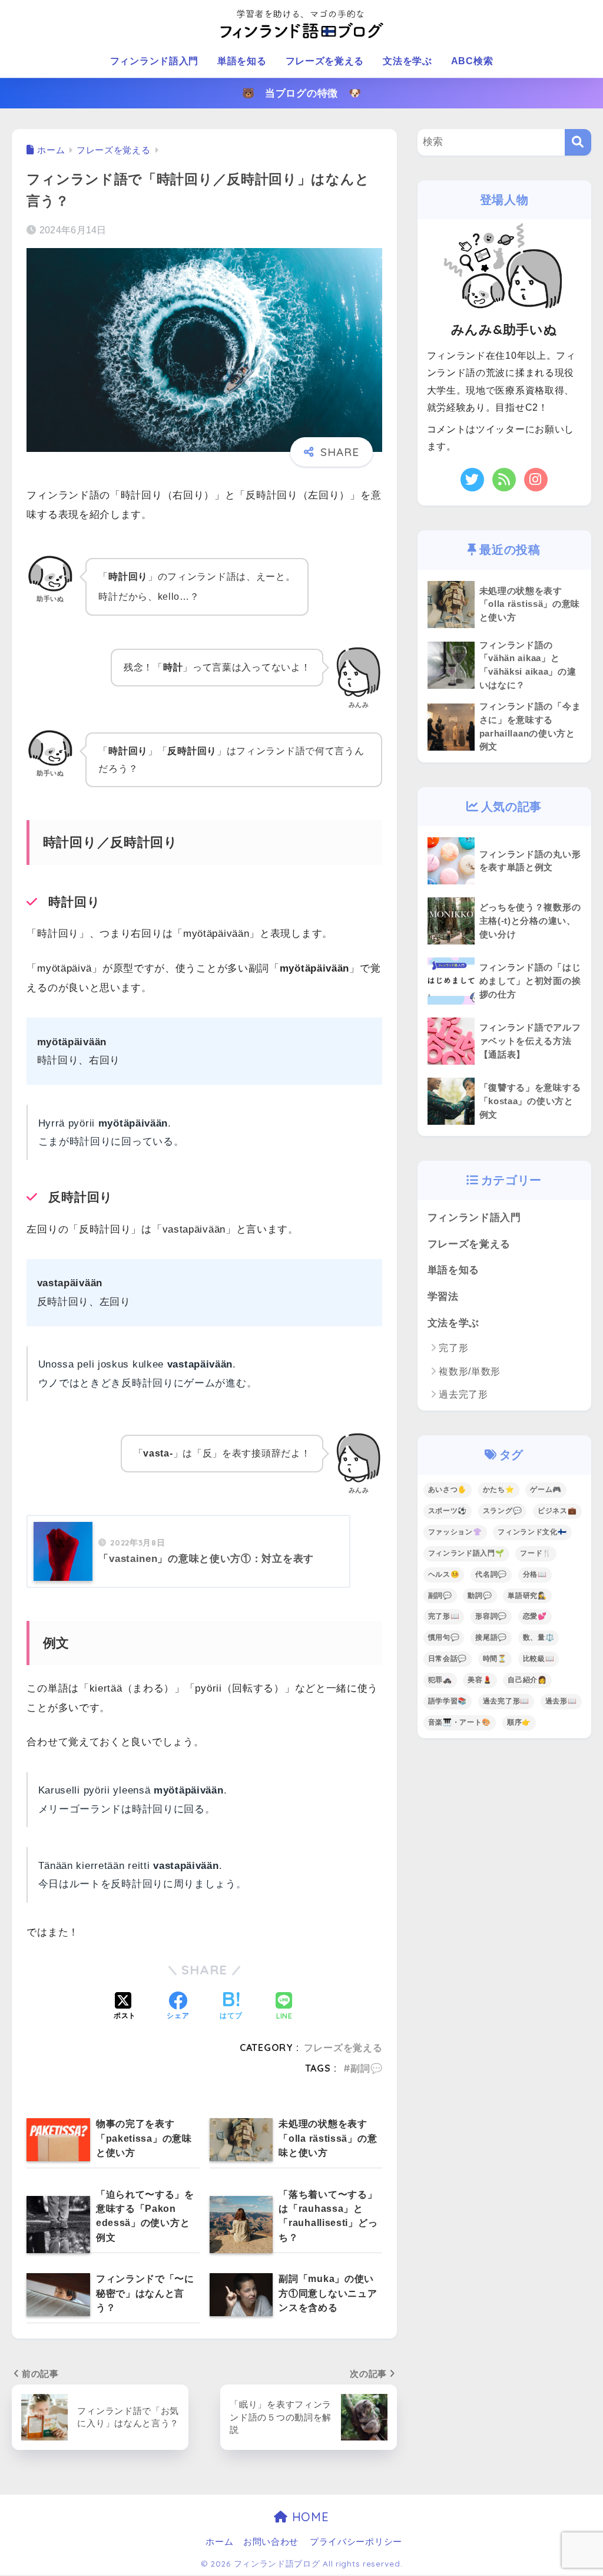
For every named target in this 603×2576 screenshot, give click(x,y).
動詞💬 (480, 1596)
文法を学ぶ (407, 61)
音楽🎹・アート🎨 (460, 1722)
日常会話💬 (448, 1659)
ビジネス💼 (557, 1511)
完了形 (453, 1348)
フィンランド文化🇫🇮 (532, 1532)
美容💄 (480, 1680)
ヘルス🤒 (444, 1574)
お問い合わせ (271, 2542)
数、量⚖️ (539, 1637)
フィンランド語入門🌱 (466, 1553)
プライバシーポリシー (356, 2542)
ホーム (219, 2542)
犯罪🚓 (440, 1680)
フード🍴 (536, 1553)
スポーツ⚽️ (448, 1511)
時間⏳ (495, 1659)
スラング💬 (503, 1511)
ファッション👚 (455, 1532)
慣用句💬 (444, 1637)
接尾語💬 (491, 1637)
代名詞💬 (491, 1574)
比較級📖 (539, 1659)
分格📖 (535, 1574)
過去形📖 (561, 1701)
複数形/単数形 (470, 1371)
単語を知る (242, 61)
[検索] (578, 142)
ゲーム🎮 (546, 1490)
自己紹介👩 (527, 1680)
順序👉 (519, 1722)
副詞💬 (366, 2068)
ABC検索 (472, 61)
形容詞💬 (491, 1616)
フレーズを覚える (325, 61)
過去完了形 (463, 1394)
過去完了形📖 (506, 1701)
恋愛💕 (535, 1616)
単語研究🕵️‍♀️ (527, 1596)
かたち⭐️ (499, 1490)
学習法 (443, 1297)
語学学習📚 (448, 1701)
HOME (308, 2517)
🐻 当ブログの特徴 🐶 (302, 93)
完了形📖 (444, 1616)
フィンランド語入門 (154, 61)
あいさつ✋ (448, 1490)
